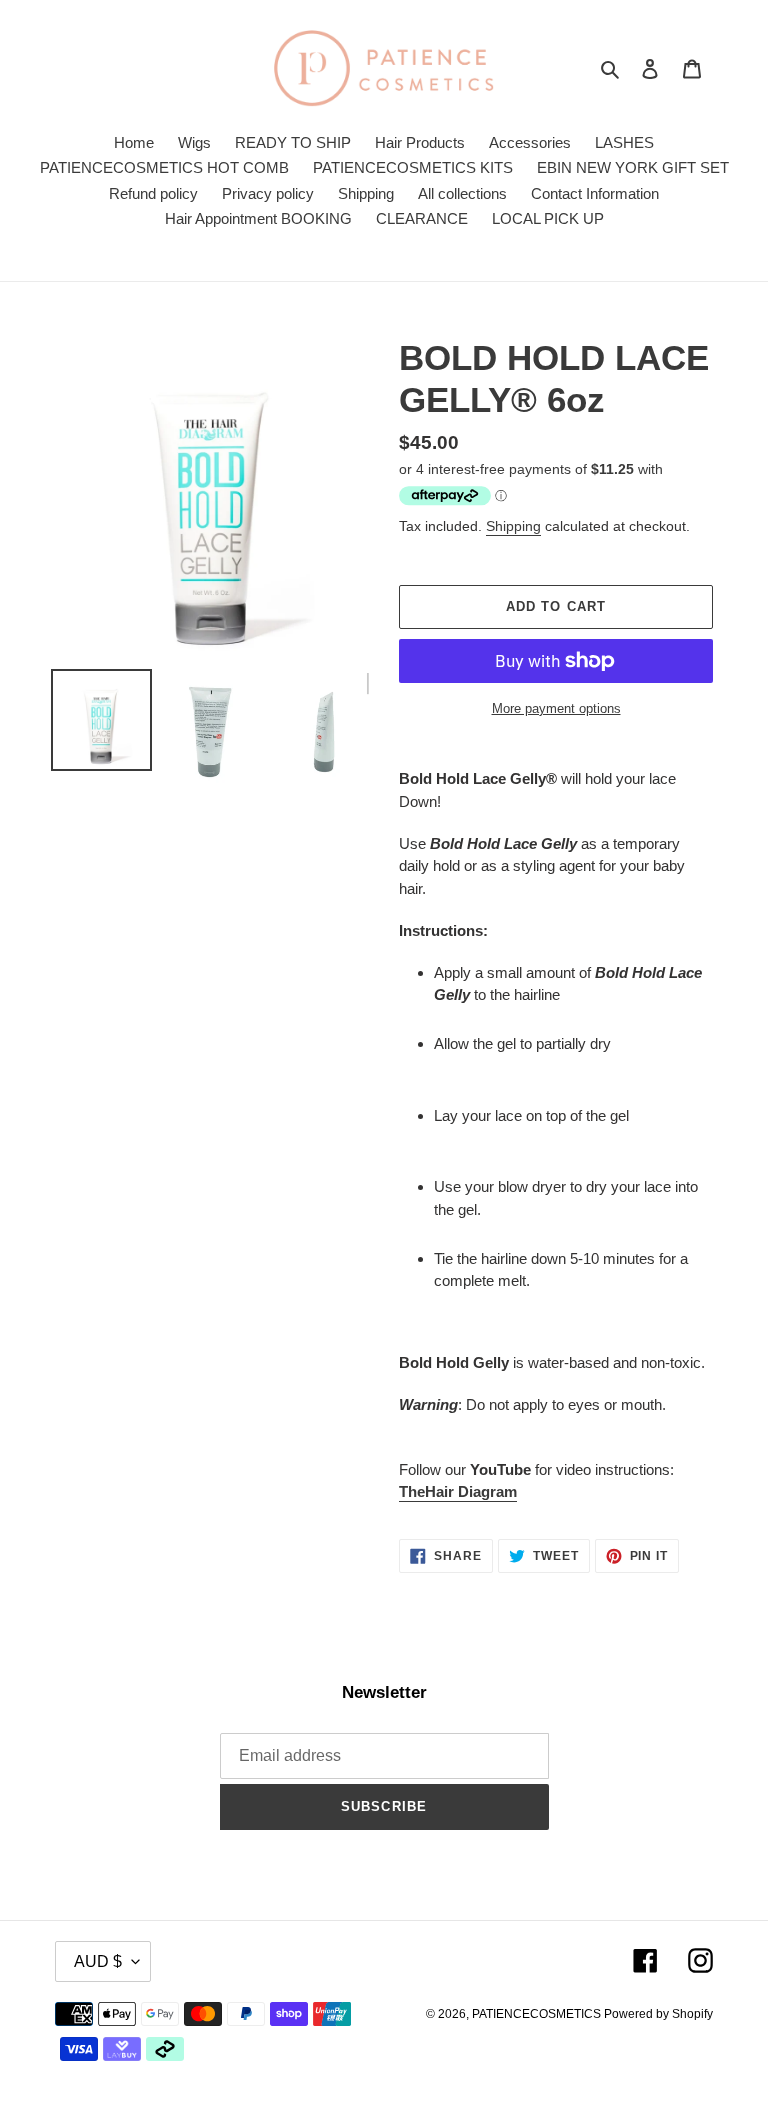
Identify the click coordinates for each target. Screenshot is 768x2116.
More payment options (556, 708)
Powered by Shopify (658, 2014)
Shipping (513, 526)
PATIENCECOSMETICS (538, 2014)
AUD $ (98, 1961)
